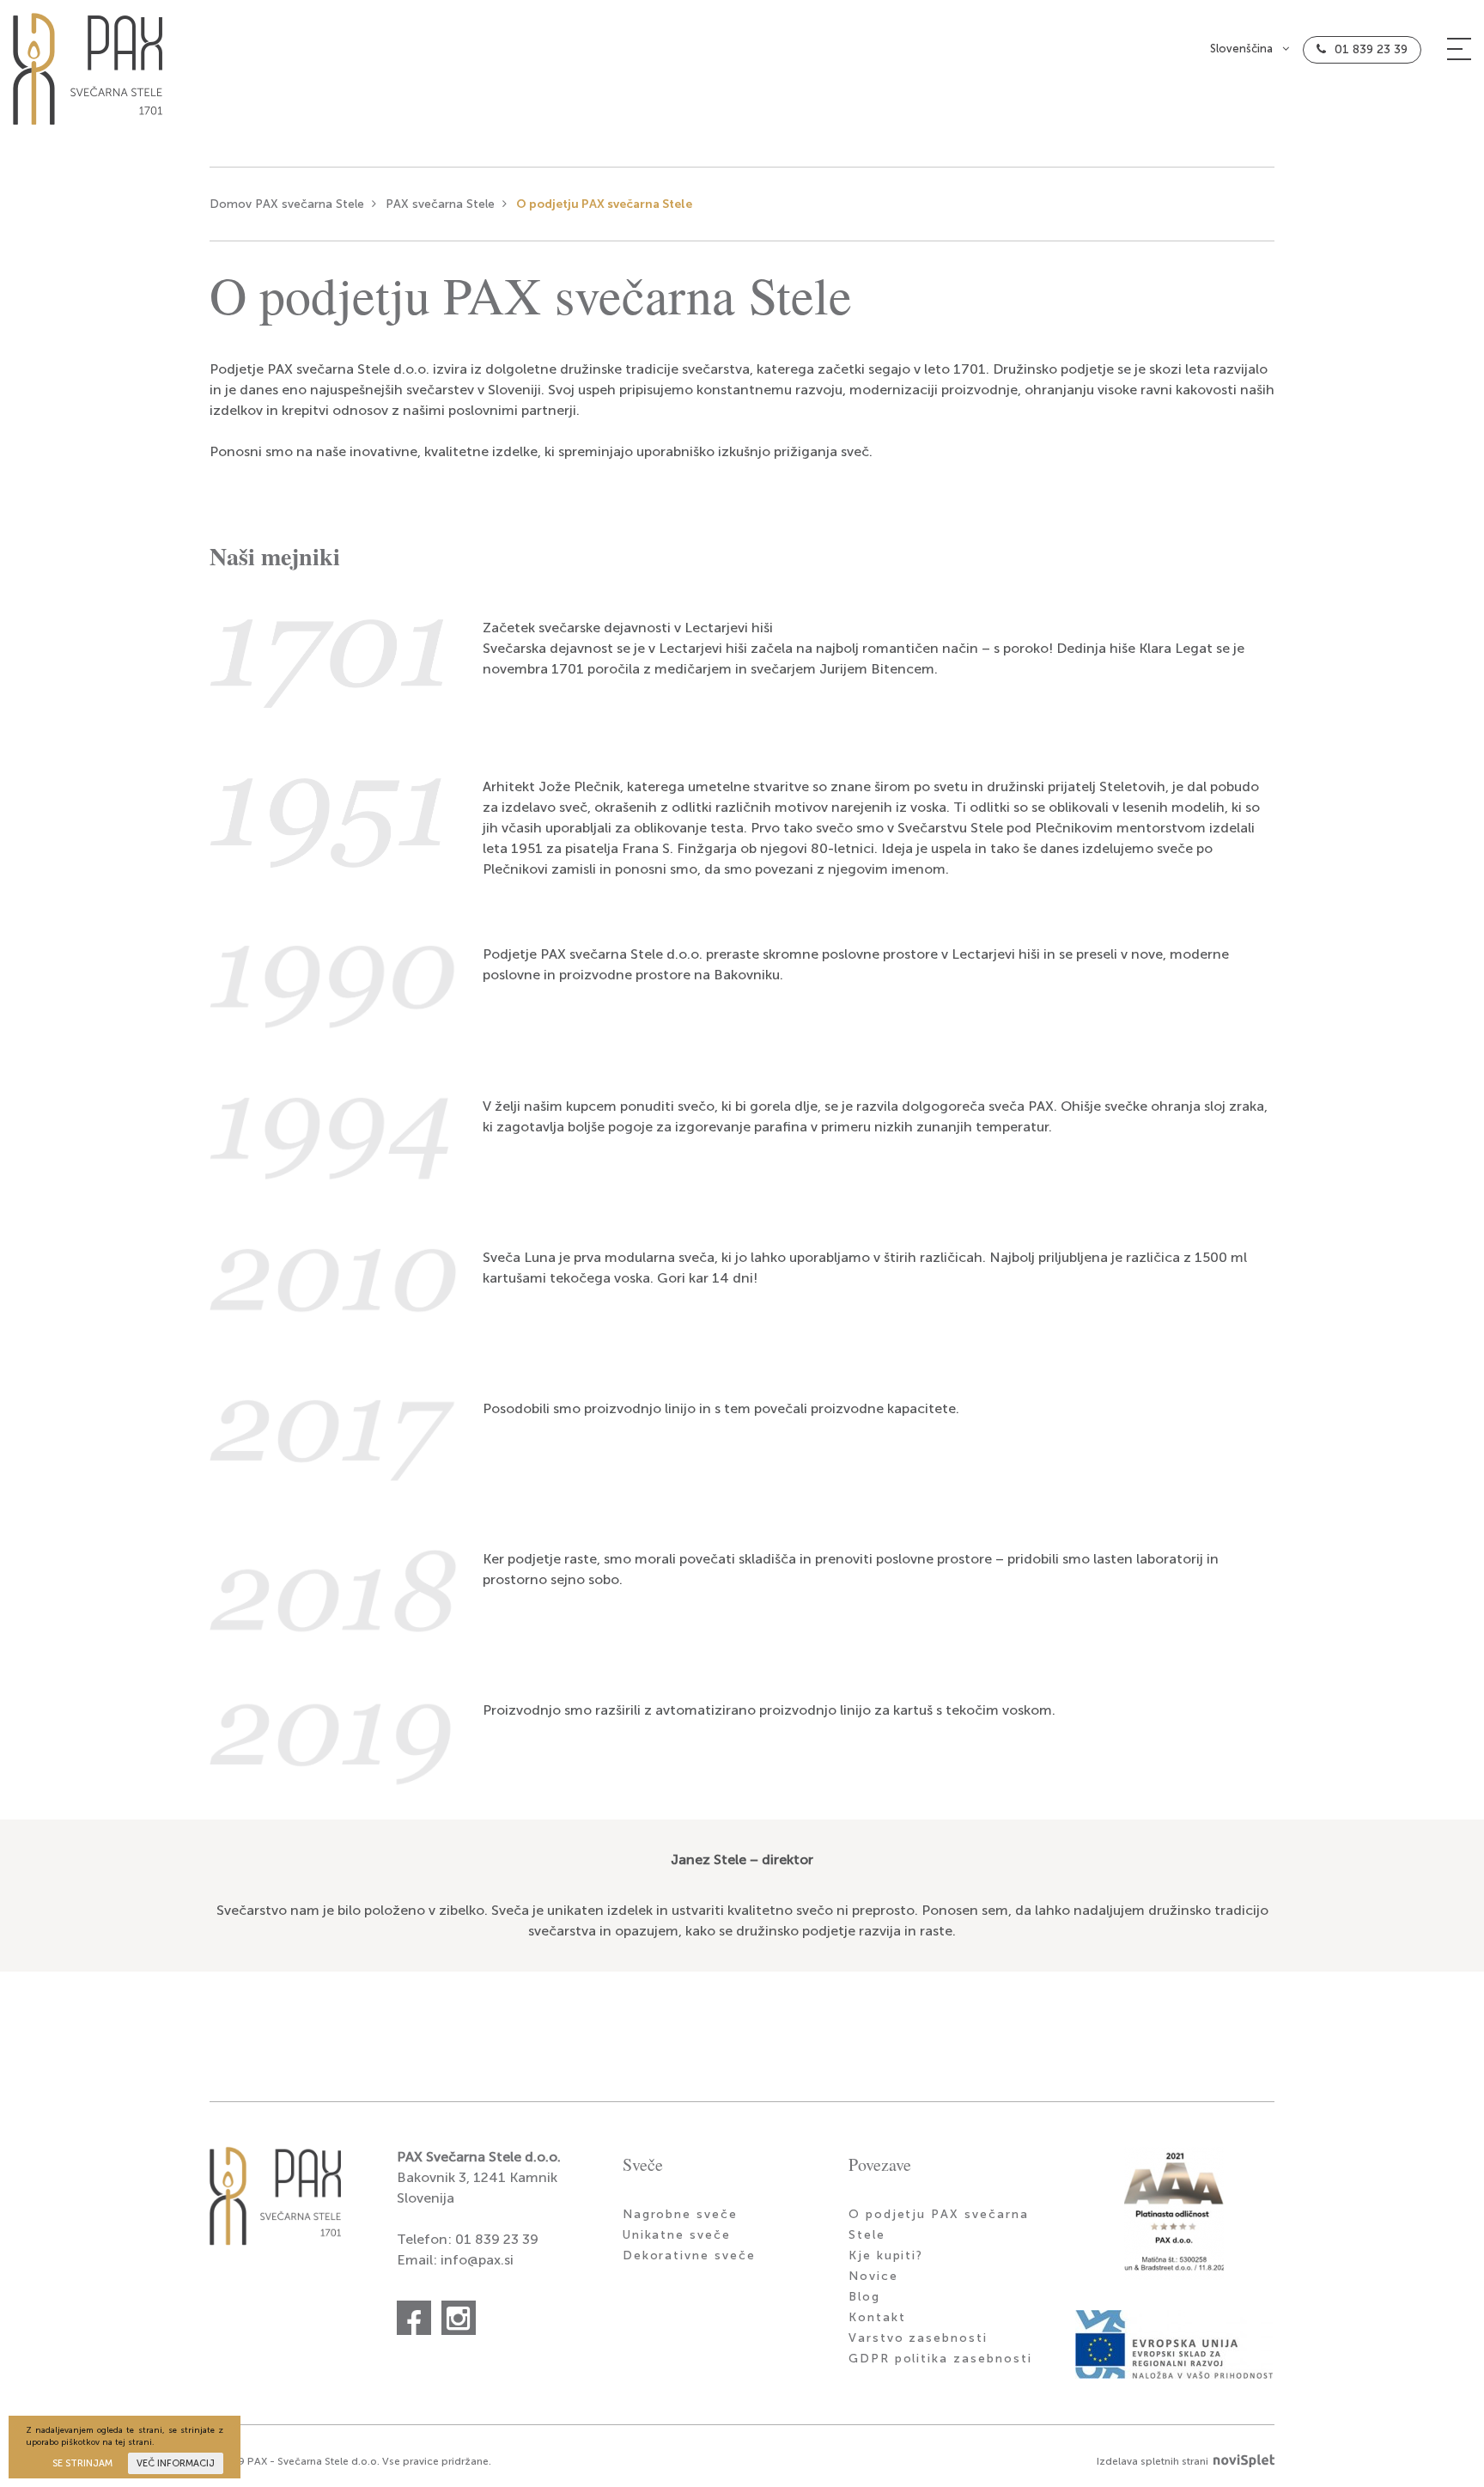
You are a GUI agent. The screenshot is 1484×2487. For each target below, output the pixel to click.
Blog (864, 2297)
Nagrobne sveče (680, 2214)
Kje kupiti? (886, 2255)
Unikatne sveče (677, 2235)
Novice (873, 2276)
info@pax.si (477, 2260)
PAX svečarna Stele (440, 204)
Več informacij (176, 2463)
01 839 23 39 (1371, 49)
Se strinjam (82, 2463)
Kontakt (877, 2317)
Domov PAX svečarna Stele (287, 204)
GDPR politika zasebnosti (940, 2359)
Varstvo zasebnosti (918, 2338)
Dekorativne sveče (689, 2255)
